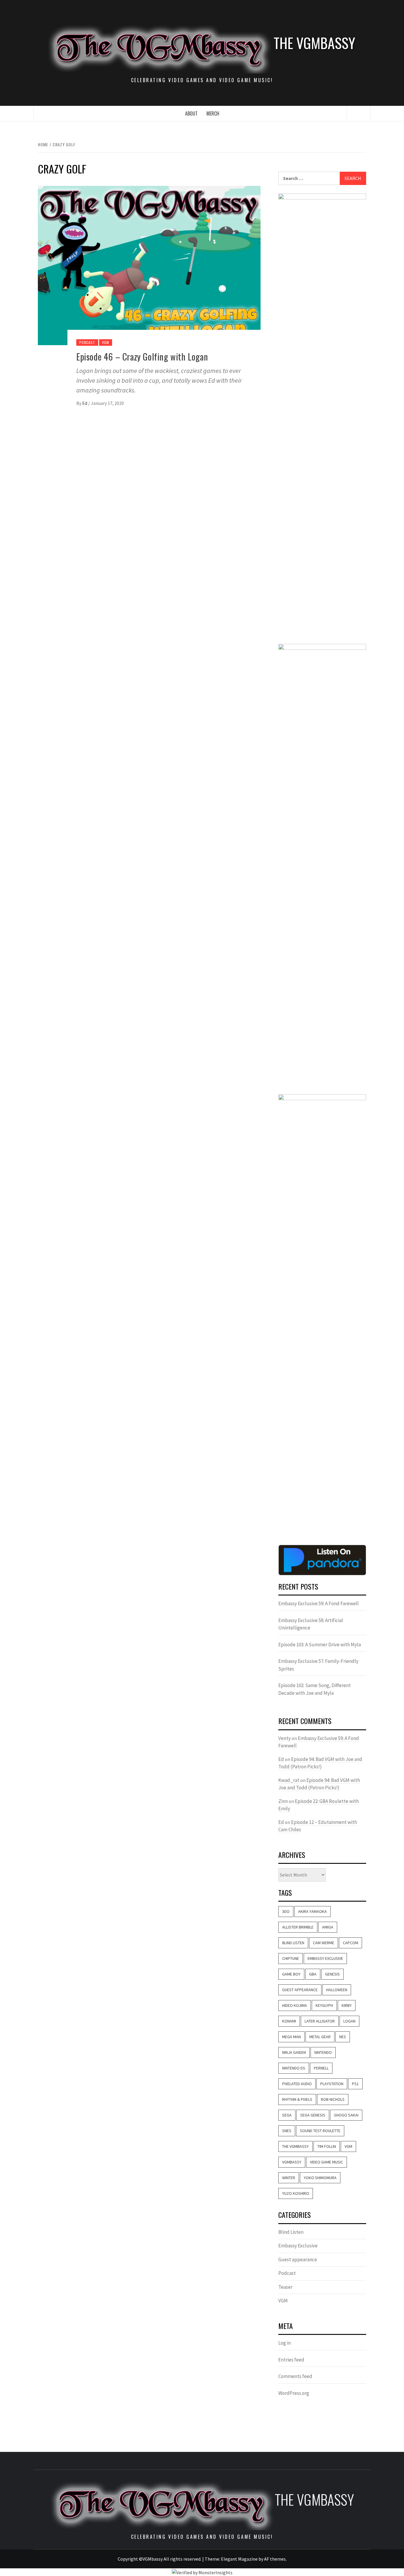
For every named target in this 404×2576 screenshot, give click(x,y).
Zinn (283, 1801)
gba (313, 1974)
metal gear (320, 2037)
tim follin (327, 2146)
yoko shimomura (320, 2178)
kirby (347, 2005)
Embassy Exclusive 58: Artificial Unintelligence (311, 1624)
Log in (285, 2343)
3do (286, 1911)
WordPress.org (294, 2393)
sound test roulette (320, 2131)
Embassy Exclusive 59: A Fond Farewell (319, 1603)
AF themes (275, 2559)
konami (289, 2021)
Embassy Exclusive (325, 1958)
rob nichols (333, 2099)
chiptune (291, 1958)
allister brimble (298, 1927)
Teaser (285, 2287)
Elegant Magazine (239, 2559)
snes (287, 2131)
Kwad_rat (289, 1780)
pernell (321, 2068)
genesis (332, 1974)
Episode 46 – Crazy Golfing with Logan (142, 357)
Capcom (350, 1943)
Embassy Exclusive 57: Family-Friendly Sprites (318, 1665)
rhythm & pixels (297, 2099)
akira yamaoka (312, 1911)
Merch (213, 113)
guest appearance (300, 1990)
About (191, 113)
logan (349, 2021)
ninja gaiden (294, 2052)
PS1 (355, 2084)
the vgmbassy (295, 2146)
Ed (85, 403)
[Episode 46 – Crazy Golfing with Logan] (149, 265)
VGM (105, 342)
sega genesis (313, 2115)
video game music (327, 2162)
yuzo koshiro (296, 2193)
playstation (332, 2084)
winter (289, 2178)
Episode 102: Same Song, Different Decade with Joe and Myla (315, 1689)
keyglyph (324, 2005)
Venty (285, 1738)
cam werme (324, 1943)
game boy (291, 1974)
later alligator (320, 2021)
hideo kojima (295, 2005)
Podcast (87, 342)
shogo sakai (346, 2115)
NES (343, 2037)
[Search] (359, 114)
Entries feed (291, 2360)
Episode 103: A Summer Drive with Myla (320, 1645)
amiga (328, 1927)
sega (287, 2115)
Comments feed (295, 2376)
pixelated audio (297, 2084)
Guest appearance (298, 2260)
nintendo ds (294, 2068)
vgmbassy (292, 2162)
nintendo (323, 2052)
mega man (291, 2037)
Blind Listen (293, 1943)
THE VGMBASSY (314, 43)
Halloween (337, 1990)
